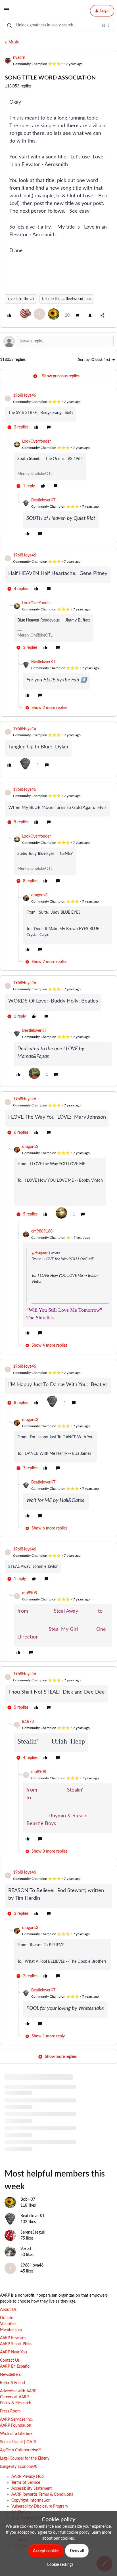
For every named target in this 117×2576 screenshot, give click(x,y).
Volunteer (8, 2324)
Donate (7, 2318)
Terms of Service (26, 2483)
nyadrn (19, 58)
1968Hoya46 (25, 395)
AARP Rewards (13, 2338)
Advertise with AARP (18, 2391)
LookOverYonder (36, 441)
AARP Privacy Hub (28, 2477)
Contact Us (10, 2361)
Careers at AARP (14, 2397)
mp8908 (30, 1593)
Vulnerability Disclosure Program (40, 2506)
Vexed (26, 2249)
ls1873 (28, 1722)
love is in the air (21, 299)
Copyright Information (31, 2500)
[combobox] (58, 26)
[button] (6, 12)
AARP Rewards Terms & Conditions (42, 2495)
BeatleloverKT (43, 500)
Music (14, 42)
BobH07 (28, 2200)
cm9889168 (42, 1231)
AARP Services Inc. (16, 2420)
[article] (58, 412)
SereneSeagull (33, 2232)
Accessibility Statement (32, 2489)
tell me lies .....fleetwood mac (67, 299)
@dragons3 (41, 1253)
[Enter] (9, 26)
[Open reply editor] (58, 342)
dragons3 (39, 895)
